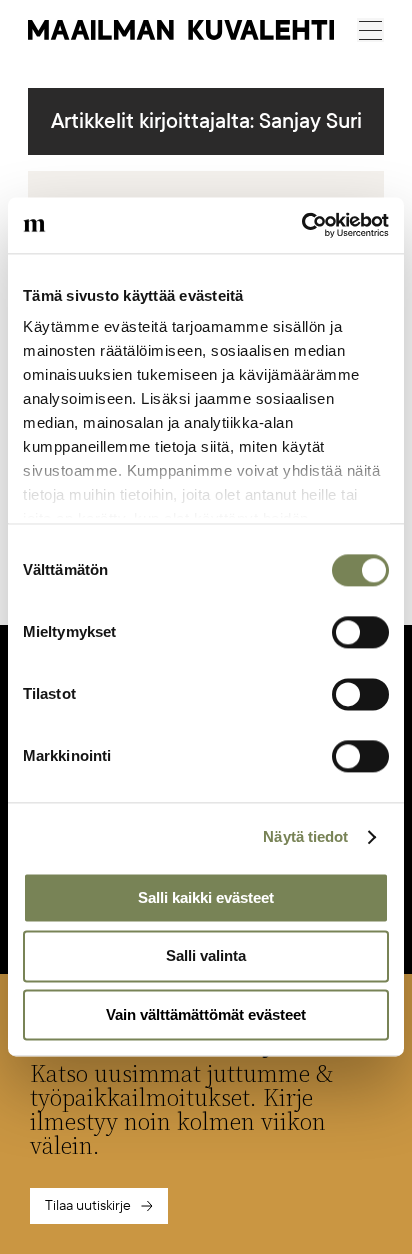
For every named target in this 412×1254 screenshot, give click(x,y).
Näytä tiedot (305, 836)
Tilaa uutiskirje (88, 1205)
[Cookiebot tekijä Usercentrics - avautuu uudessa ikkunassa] (301, 225)
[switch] (360, 632)
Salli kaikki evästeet (206, 897)
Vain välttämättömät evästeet (206, 1014)
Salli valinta (206, 956)
